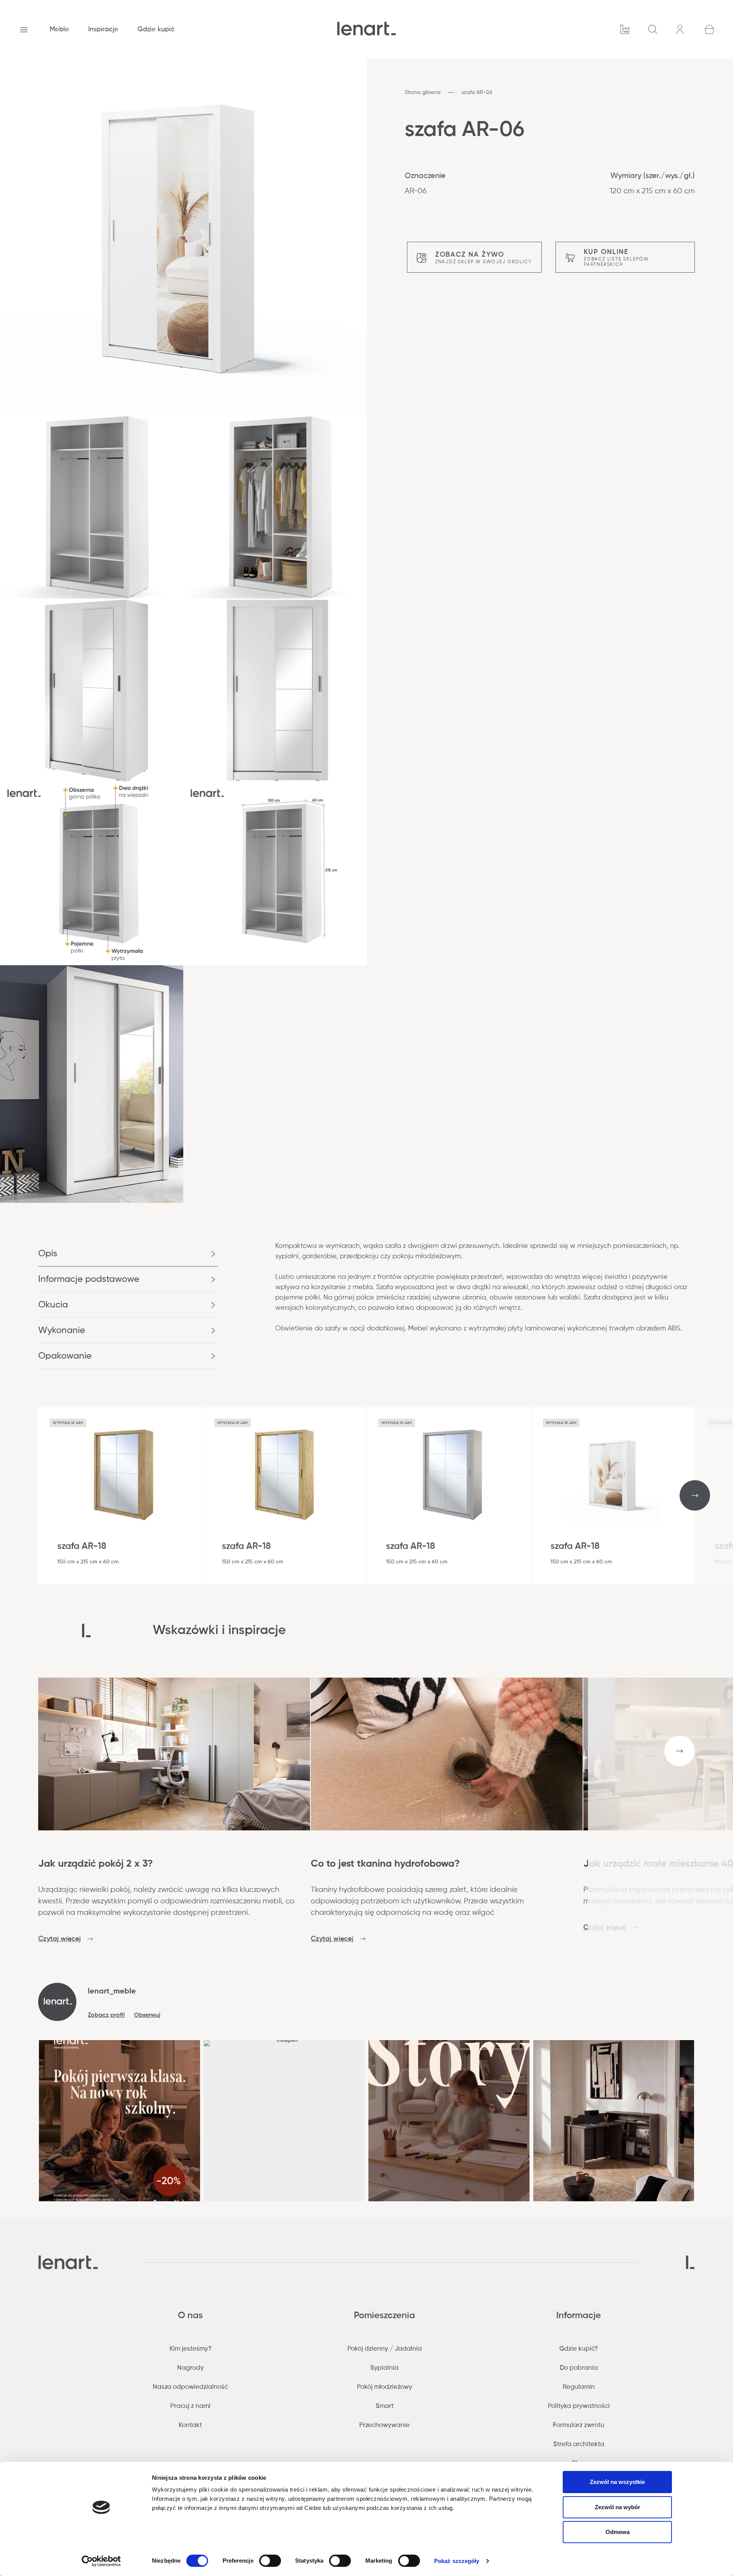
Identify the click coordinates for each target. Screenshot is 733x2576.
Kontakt (190, 2425)
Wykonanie (62, 1330)
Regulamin (579, 2387)
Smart (385, 2406)
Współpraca (625, 29)
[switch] (270, 2561)
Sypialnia (384, 2368)
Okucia (53, 1305)
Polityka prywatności (579, 2406)
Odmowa (618, 2532)
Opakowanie (65, 1356)
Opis (48, 1254)
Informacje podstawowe (89, 1279)
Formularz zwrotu (579, 2425)
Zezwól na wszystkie (617, 2482)
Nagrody (191, 2368)
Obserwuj (147, 2015)
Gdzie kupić (156, 29)
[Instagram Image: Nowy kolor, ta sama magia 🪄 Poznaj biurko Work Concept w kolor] (614, 2121)
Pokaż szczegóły (457, 2561)
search (653, 29)
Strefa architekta (579, 2444)
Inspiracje (103, 29)
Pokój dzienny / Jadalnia (385, 2349)
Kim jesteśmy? (191, 2349)
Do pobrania (579, 2368)
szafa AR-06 (477, 92)
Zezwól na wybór (618, 2507)
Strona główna (423, 92)
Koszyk (709, 29)
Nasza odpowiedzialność (190, 2387)
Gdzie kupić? (579, 2349)
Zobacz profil (106, 2015)
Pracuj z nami (190, 2406)
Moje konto (681, 29)
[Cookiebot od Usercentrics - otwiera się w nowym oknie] (101, 2561)
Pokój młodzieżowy (385, 2387)
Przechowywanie (384, 2425)
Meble (59, 29)
